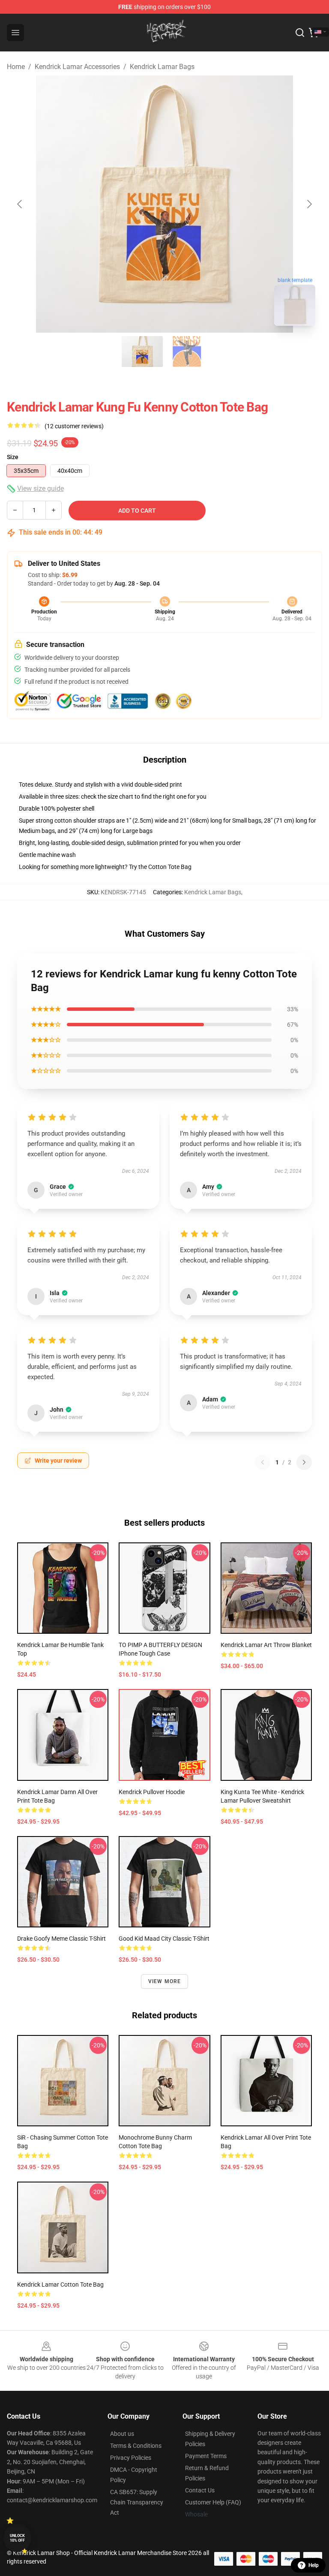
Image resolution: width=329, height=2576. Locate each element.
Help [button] (314, 2565)
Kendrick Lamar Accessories (77, 67)
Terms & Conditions (136, 2446)
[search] (300, 33)
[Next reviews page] (304, 1462)
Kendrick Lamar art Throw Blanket (266, 1645)
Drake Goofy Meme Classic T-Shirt (61, 1939)
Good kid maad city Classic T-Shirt (164, 1939)
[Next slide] (309, 204)
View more (165, 1981)
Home (16, 67)
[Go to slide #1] (142, 352)
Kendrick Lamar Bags (162, 67)
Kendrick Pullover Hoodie (152, 1792)
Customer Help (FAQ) (213, 2502)
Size (13, 457)
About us (122, 2434)
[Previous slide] (20, 204)
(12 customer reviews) (74, 426)
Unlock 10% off (17, 2538)
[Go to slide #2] (187, 352)
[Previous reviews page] (263, 1462)
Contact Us (200, 2490)
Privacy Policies (131, 2458)
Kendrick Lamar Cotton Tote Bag (60, 2284)
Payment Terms (206, 2456)
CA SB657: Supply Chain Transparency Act (137, 2502)
